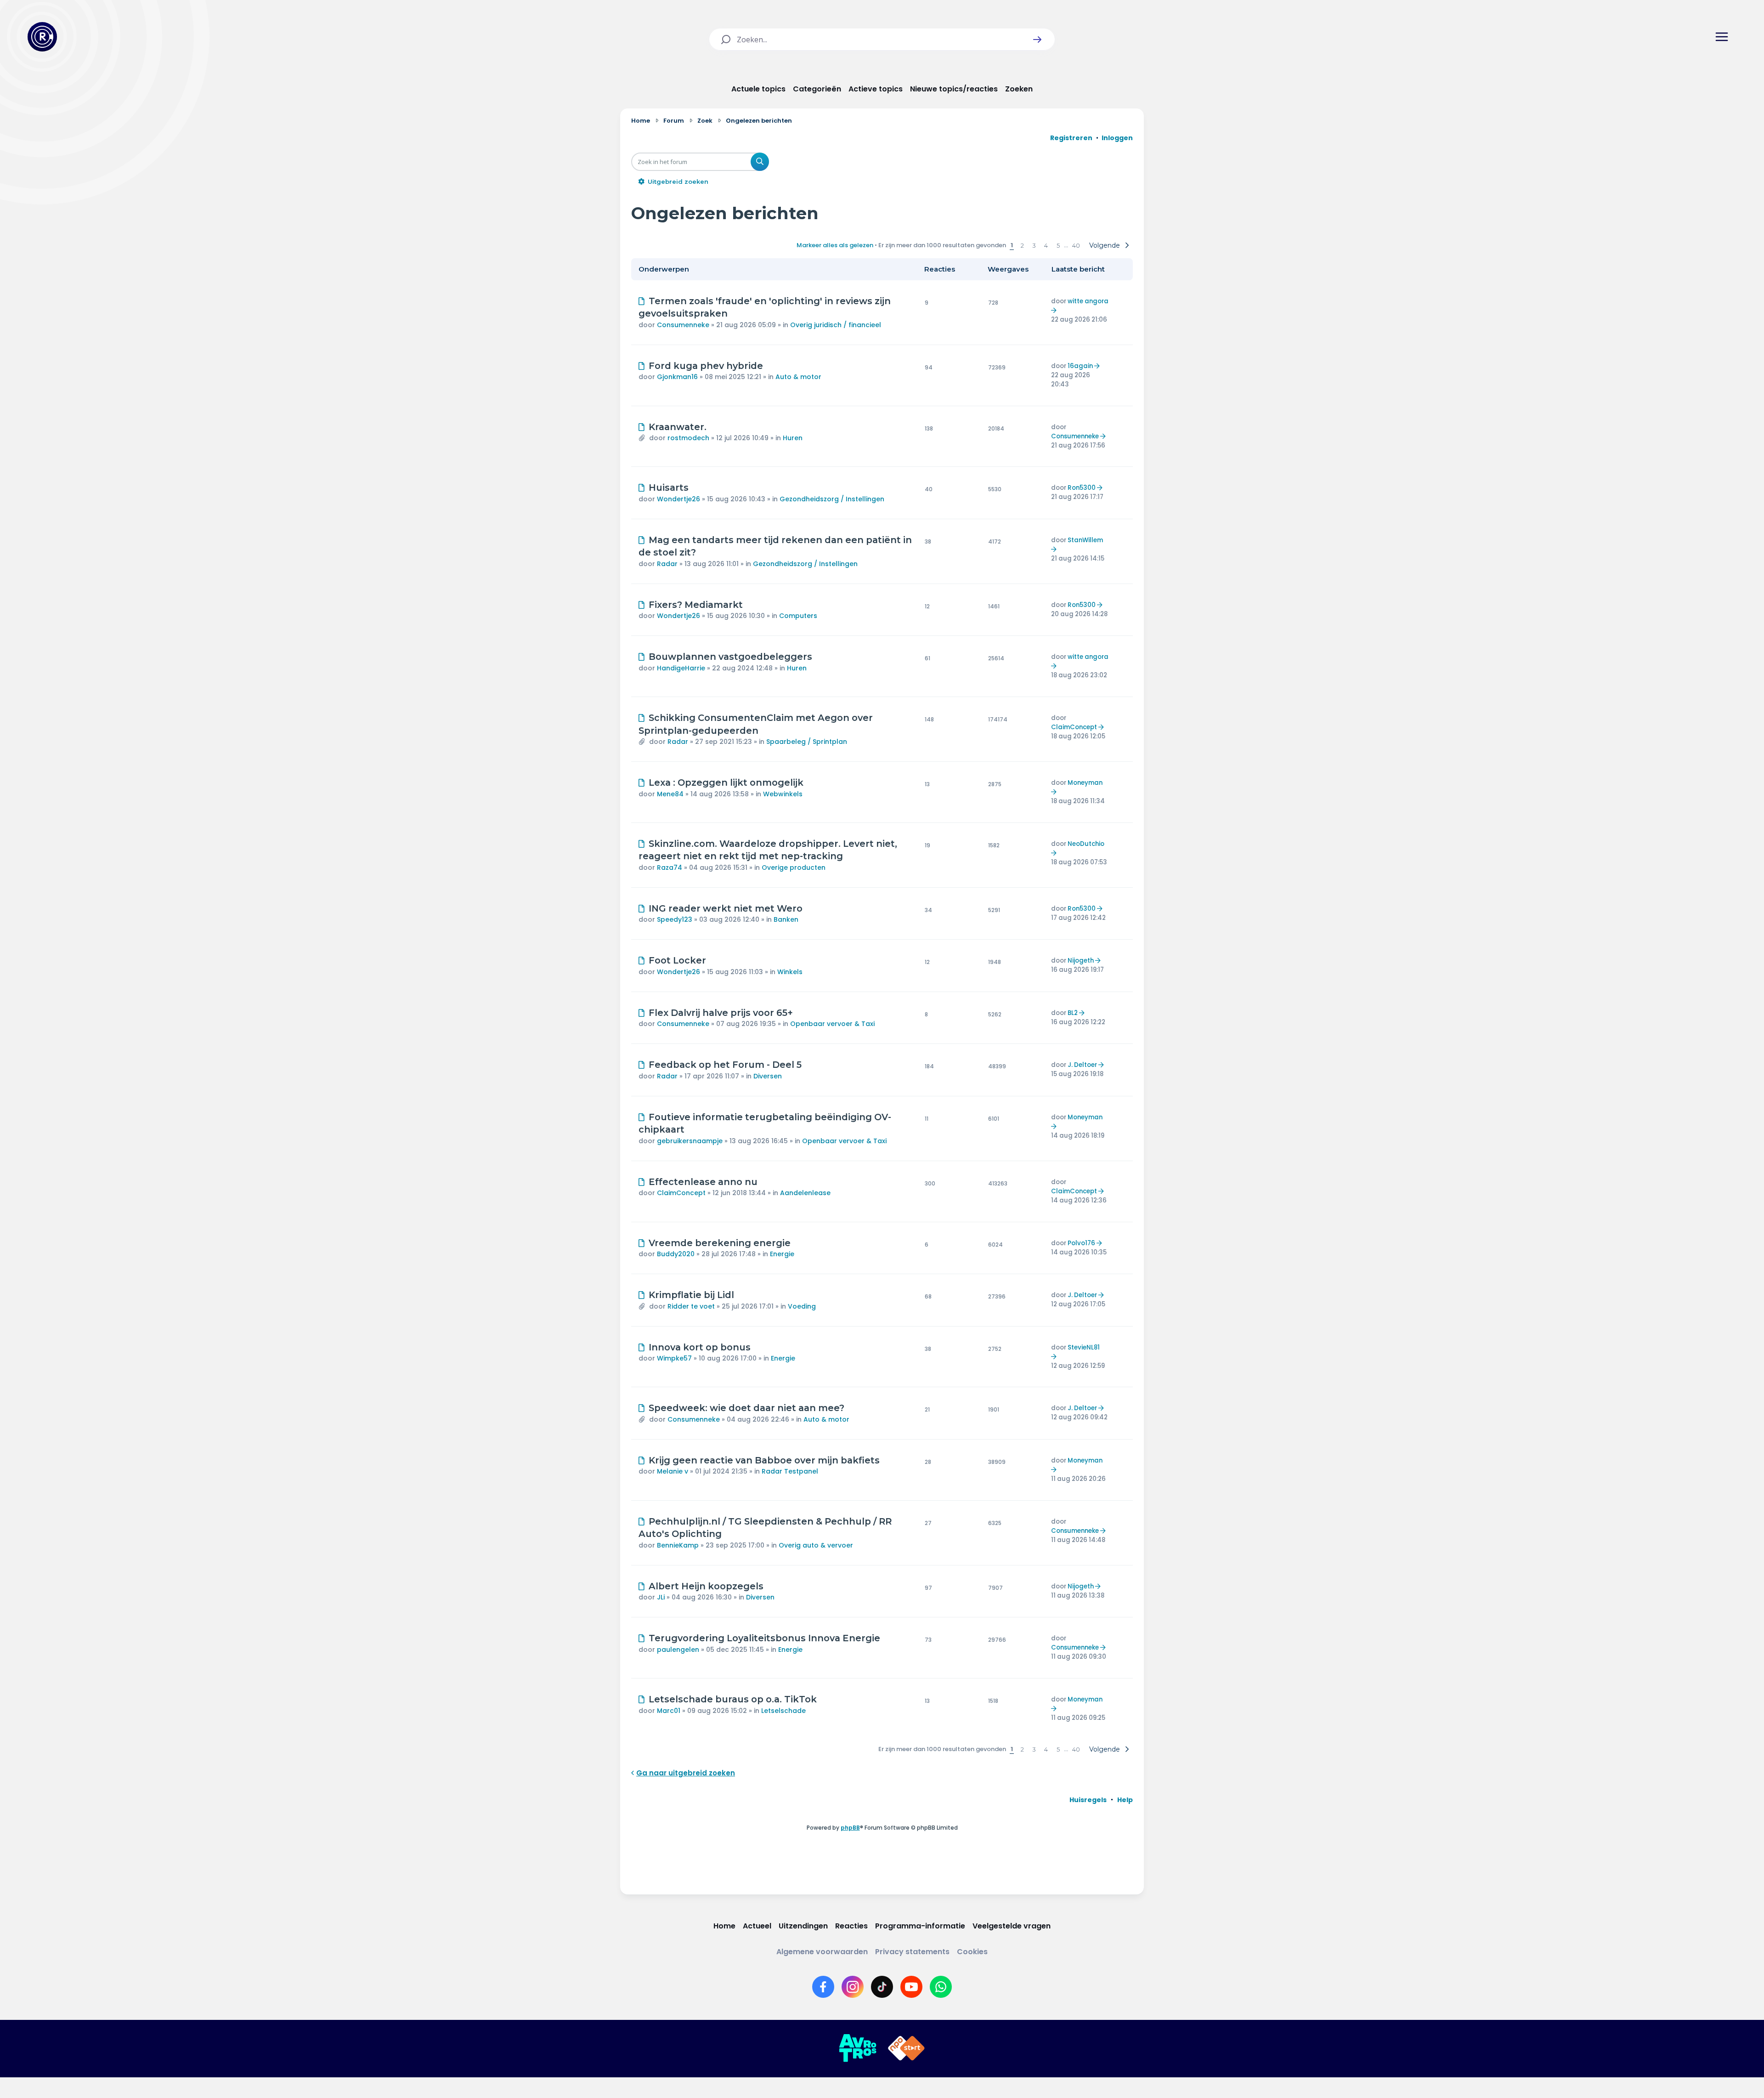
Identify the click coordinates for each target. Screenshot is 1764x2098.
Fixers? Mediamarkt (696, 605)
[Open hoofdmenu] (1722, 37)
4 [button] (1046, 245)
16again (1080, 366)
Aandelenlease (805, 1193)
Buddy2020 (676, 1254)
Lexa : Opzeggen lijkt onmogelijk (726, 782)
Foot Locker (677, 960)
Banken (786, 919)
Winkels (790, 972)
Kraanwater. (678, 427)
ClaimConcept (1074, 727)
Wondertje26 (678, 499)
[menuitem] (1088, 1800)
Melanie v (673, 1471)
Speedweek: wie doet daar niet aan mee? (746, 1408)
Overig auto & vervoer (816, 1545)
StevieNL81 (1084, 1347)
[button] (1037, 40)
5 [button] (1058, 245)
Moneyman (1085, 783)
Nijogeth (1081, 961)
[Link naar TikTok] (882, 1987)
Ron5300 (1082, 488)
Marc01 (669, 1711)
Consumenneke (683, 325)
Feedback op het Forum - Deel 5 (725, 1065)
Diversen (768, 1076)
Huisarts (669, 488)
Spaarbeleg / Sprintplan (807, 742)
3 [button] (1034, 245)
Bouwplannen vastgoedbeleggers (730, 657)
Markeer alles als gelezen (835, 245)
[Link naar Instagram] (853, 1987)
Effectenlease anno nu (703, 1182)
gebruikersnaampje (690, 1141)
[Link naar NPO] (906, 2048)
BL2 (1073, 1013)
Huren (793, 438)
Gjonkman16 (677, 377)
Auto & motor (798, 377)
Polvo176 (1081, 1243)
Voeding (802, 1306)
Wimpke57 (674, 1358)
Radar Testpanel (790, 1471)
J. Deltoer (1082, 1065)
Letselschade (783, 1711)
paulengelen (678, 1650)
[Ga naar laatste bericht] (1055, 310)
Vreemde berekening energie (720, 1243)
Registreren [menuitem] (1071, 138)
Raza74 (670, 868)
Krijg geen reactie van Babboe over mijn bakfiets (764, 1460)
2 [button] (1022, 245)
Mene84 (670, 794)
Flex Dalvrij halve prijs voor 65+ (721, 1013)
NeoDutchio (1086, 844)
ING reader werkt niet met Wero (726, 908)
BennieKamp (678, 1545)
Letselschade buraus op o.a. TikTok (733, 1699)
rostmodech (688, 438)
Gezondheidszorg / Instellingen (832, 499)
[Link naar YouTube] (911, 1987)
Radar (667, 564)
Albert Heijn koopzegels (706, 1586)
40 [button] (1076, 245)
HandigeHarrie (681, 668)
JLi (661, 1597)
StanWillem (1085, 540)
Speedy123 (675, 919)
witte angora (1088, 301)
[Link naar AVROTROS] (858, 2048)
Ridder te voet (691, 1306)
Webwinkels (783, 794)
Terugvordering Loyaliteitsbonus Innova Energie (764, 1638)
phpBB (850, 1828)
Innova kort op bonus (700, 1347)
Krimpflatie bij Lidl (691, 1295)
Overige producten (794, 868)
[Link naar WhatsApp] (941, 1987)
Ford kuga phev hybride (706, 366)
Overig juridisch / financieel (836, 325)
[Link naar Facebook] (823, 1987)
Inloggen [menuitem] (1117, 138)
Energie (782, 1254)
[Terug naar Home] (42, 37)
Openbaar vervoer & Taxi (832, 1024)
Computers (798, 616)
